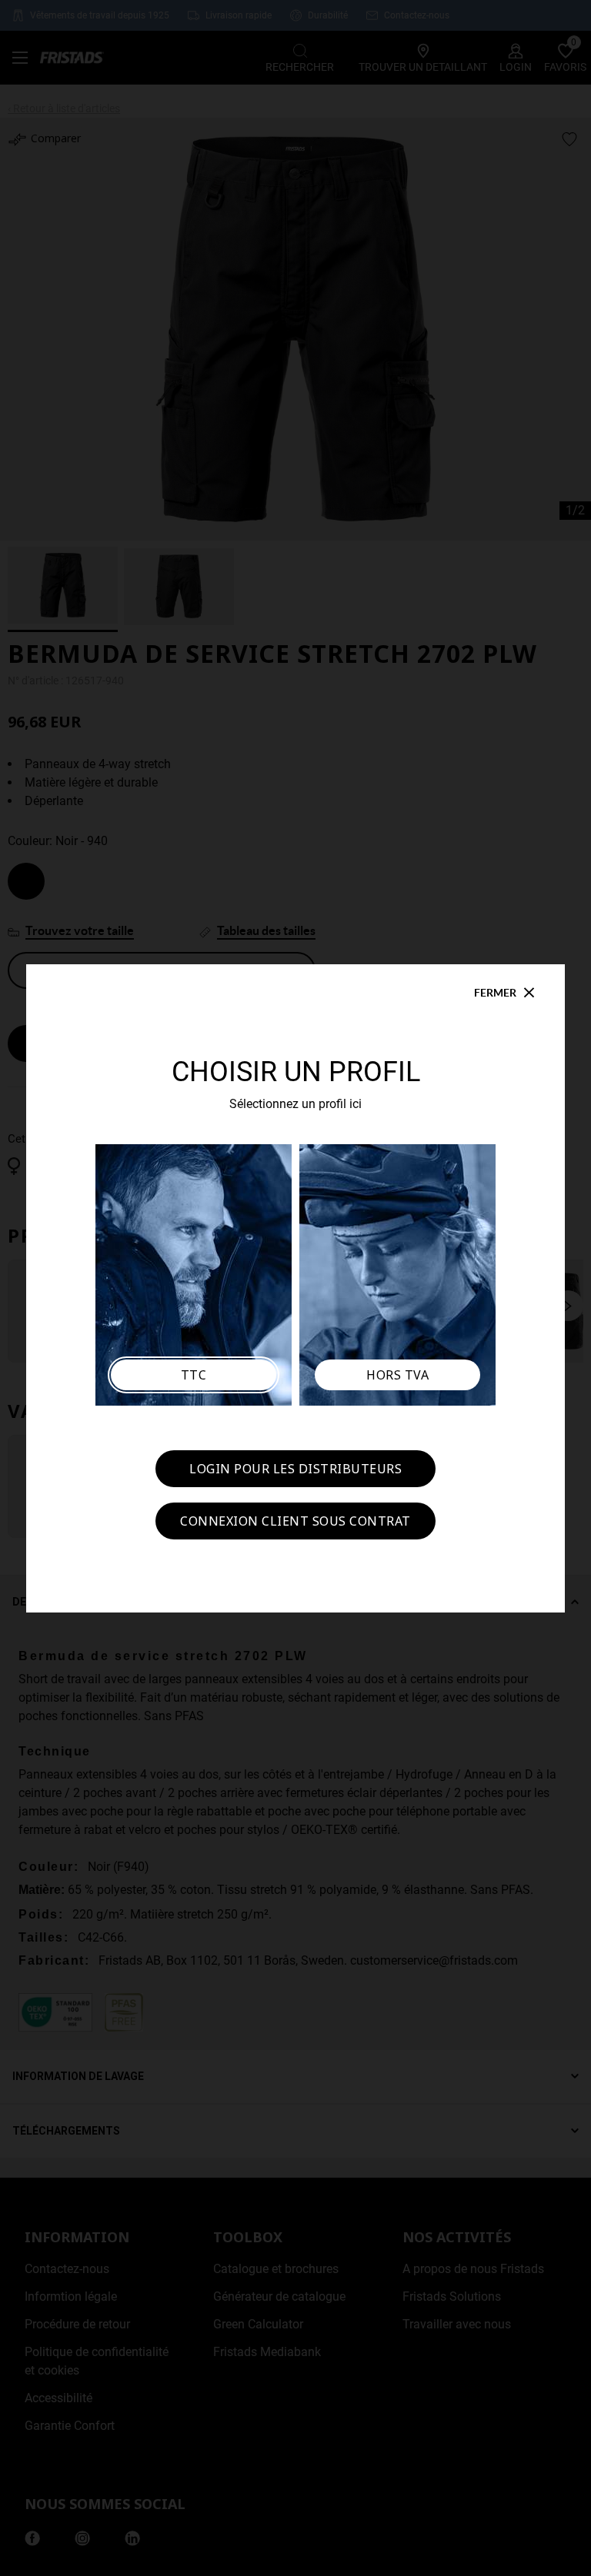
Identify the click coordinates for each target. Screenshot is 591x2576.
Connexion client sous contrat (295, 1521)
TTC (194, 1375)
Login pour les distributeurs (295, 1469)
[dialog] (295, 1288)
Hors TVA (397, 1375)
